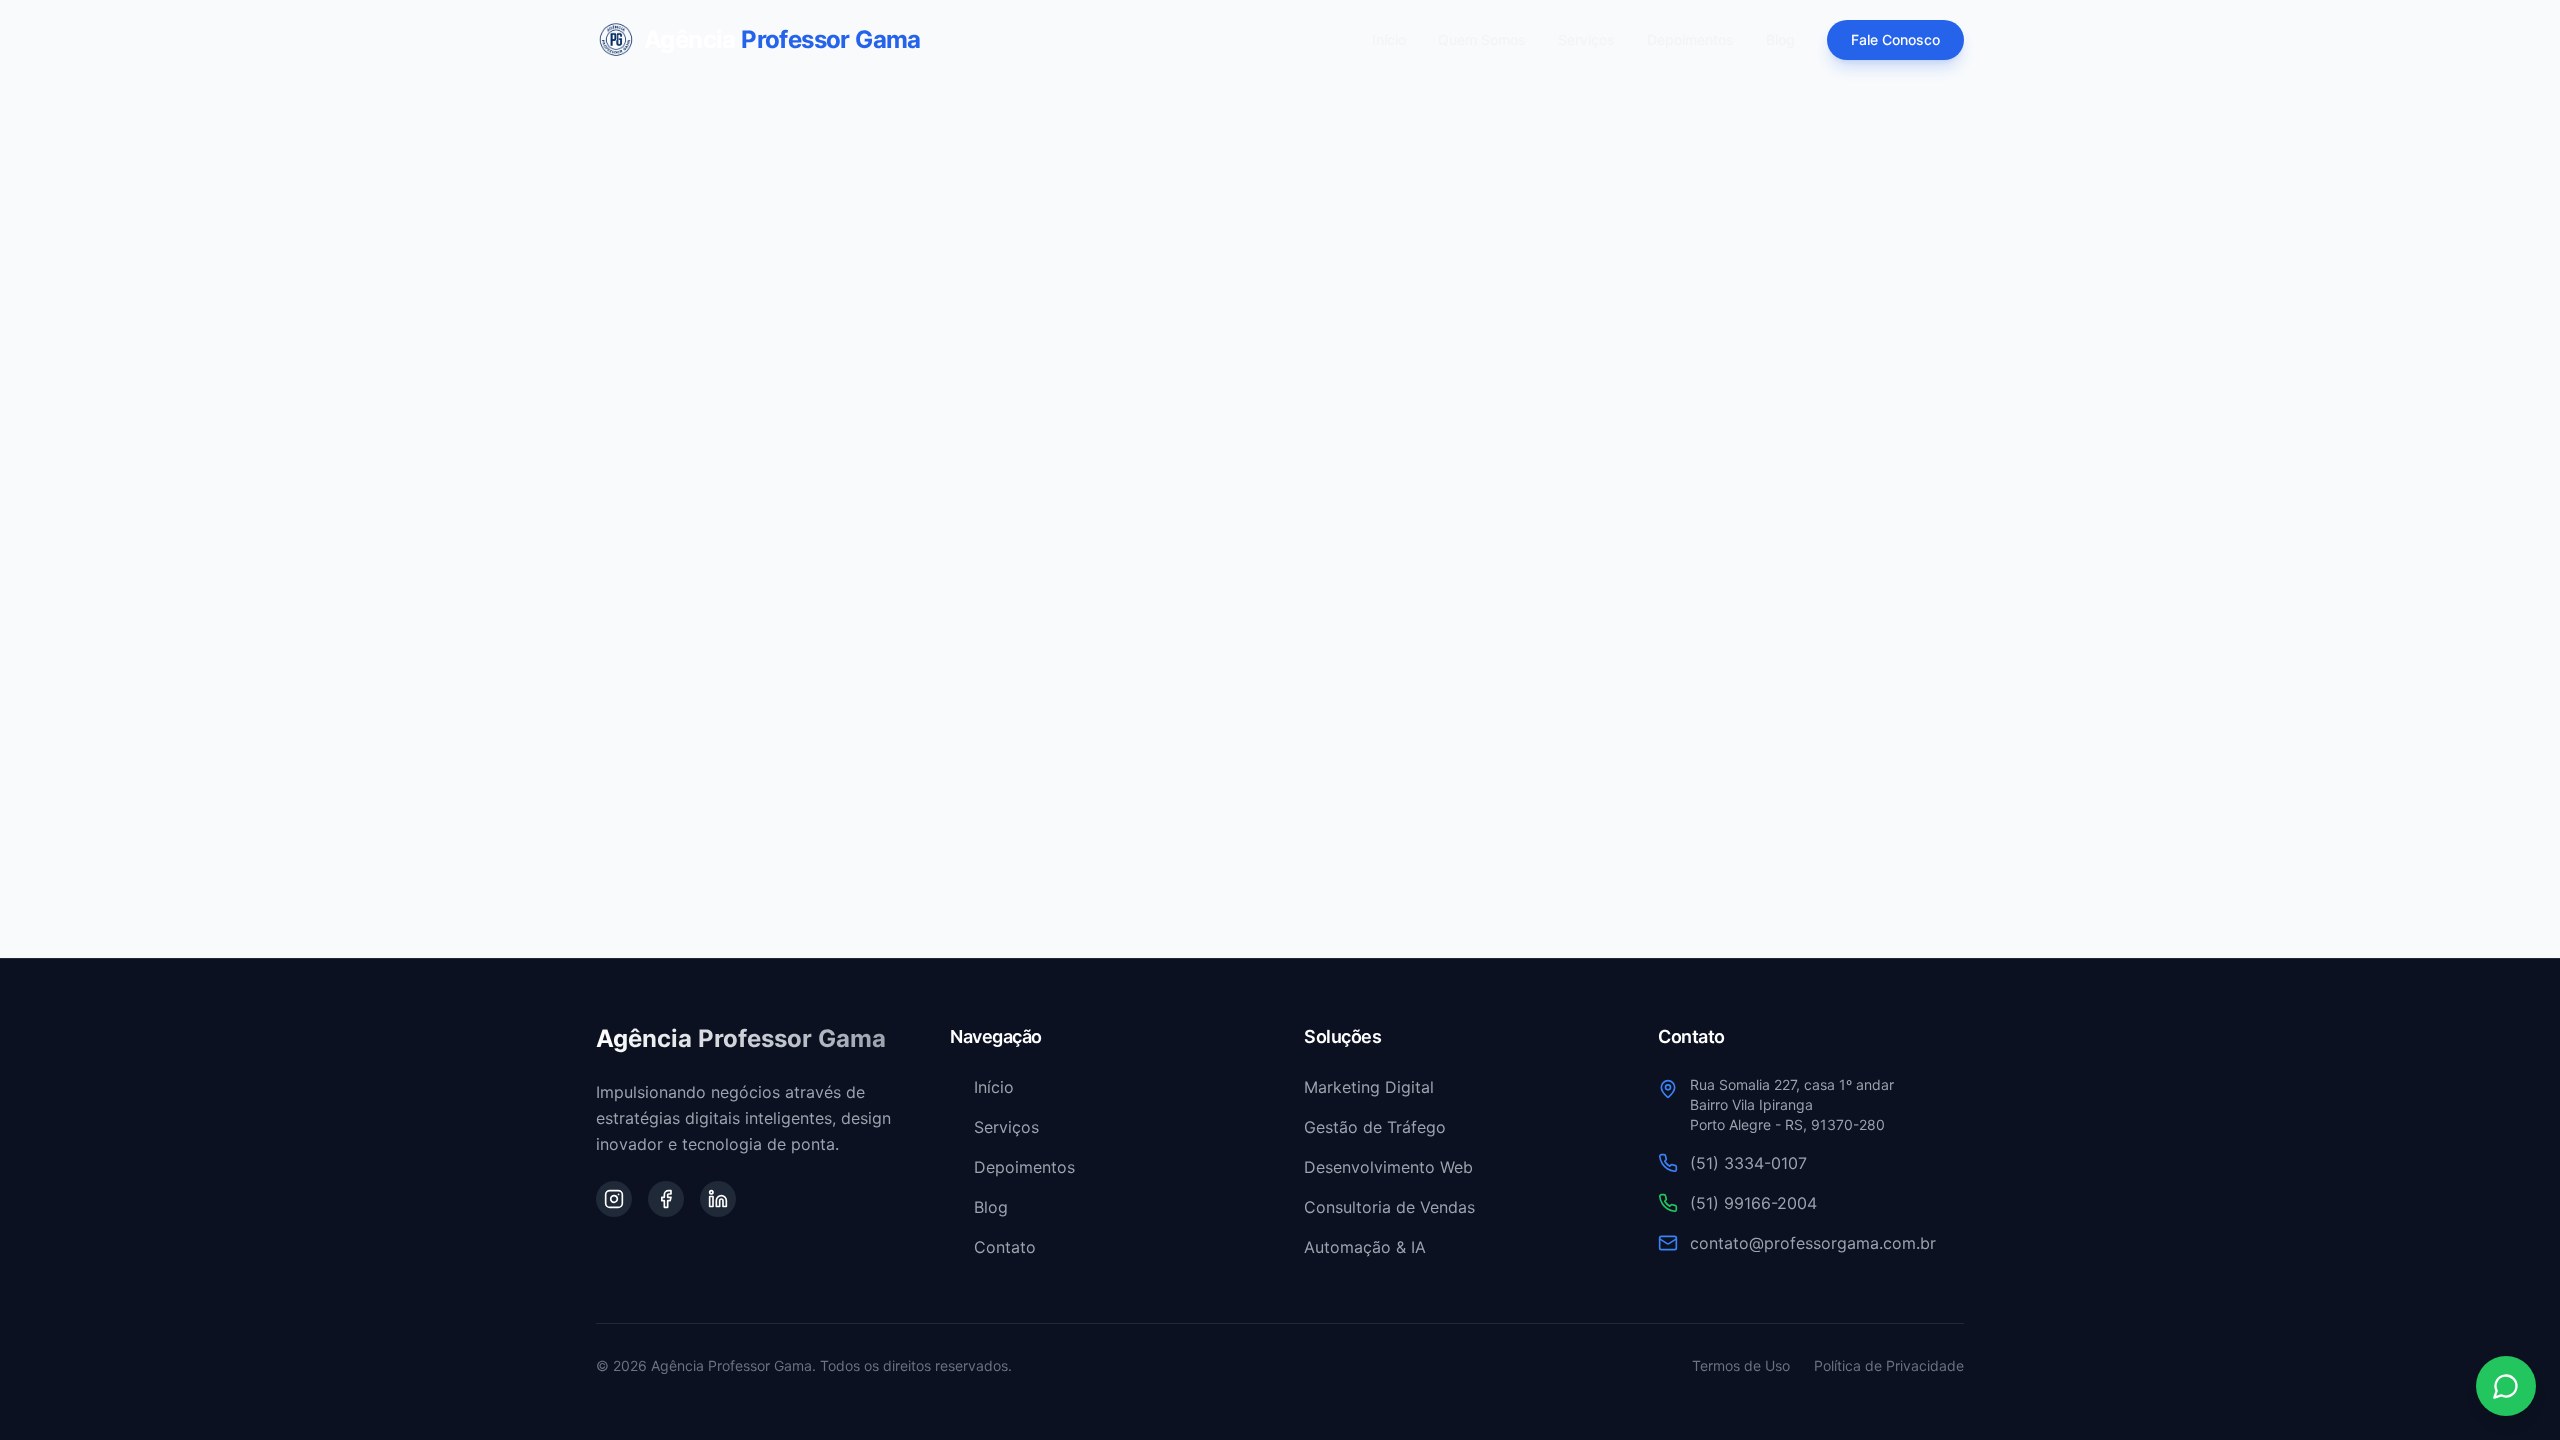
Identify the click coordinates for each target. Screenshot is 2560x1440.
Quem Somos (1482, 39)
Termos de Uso (1741, 1365)
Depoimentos (1690, 39)
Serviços (1586, 39)
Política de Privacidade (1889, 1365)
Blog (1780, 39)
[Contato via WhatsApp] (2506, 1386)
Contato (1005, 1247)
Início (1389, 39)
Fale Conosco (1895, 39)
